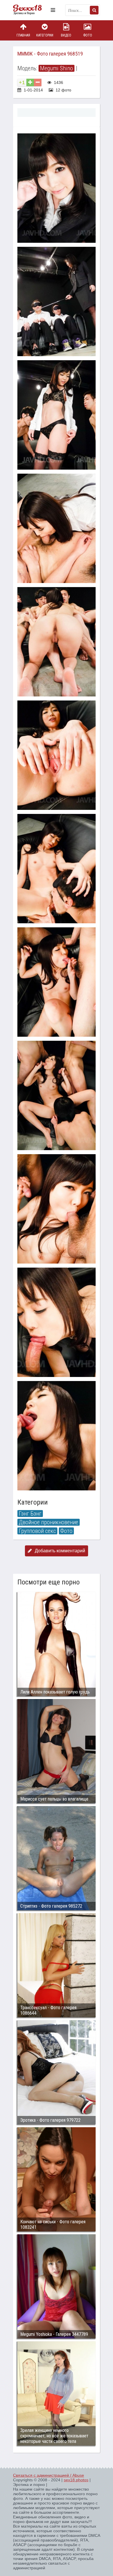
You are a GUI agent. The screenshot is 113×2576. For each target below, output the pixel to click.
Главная (23, 35)
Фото (88, 35)
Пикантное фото (30, 10)
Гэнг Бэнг (30, 1514)
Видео (66, 35)
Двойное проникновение (49, 1522)
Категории (45, 35)
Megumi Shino (57, 68)
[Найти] (94, 10)
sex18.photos (76, 2480)
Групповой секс (37, 1531)
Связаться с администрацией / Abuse (49, 2475)
